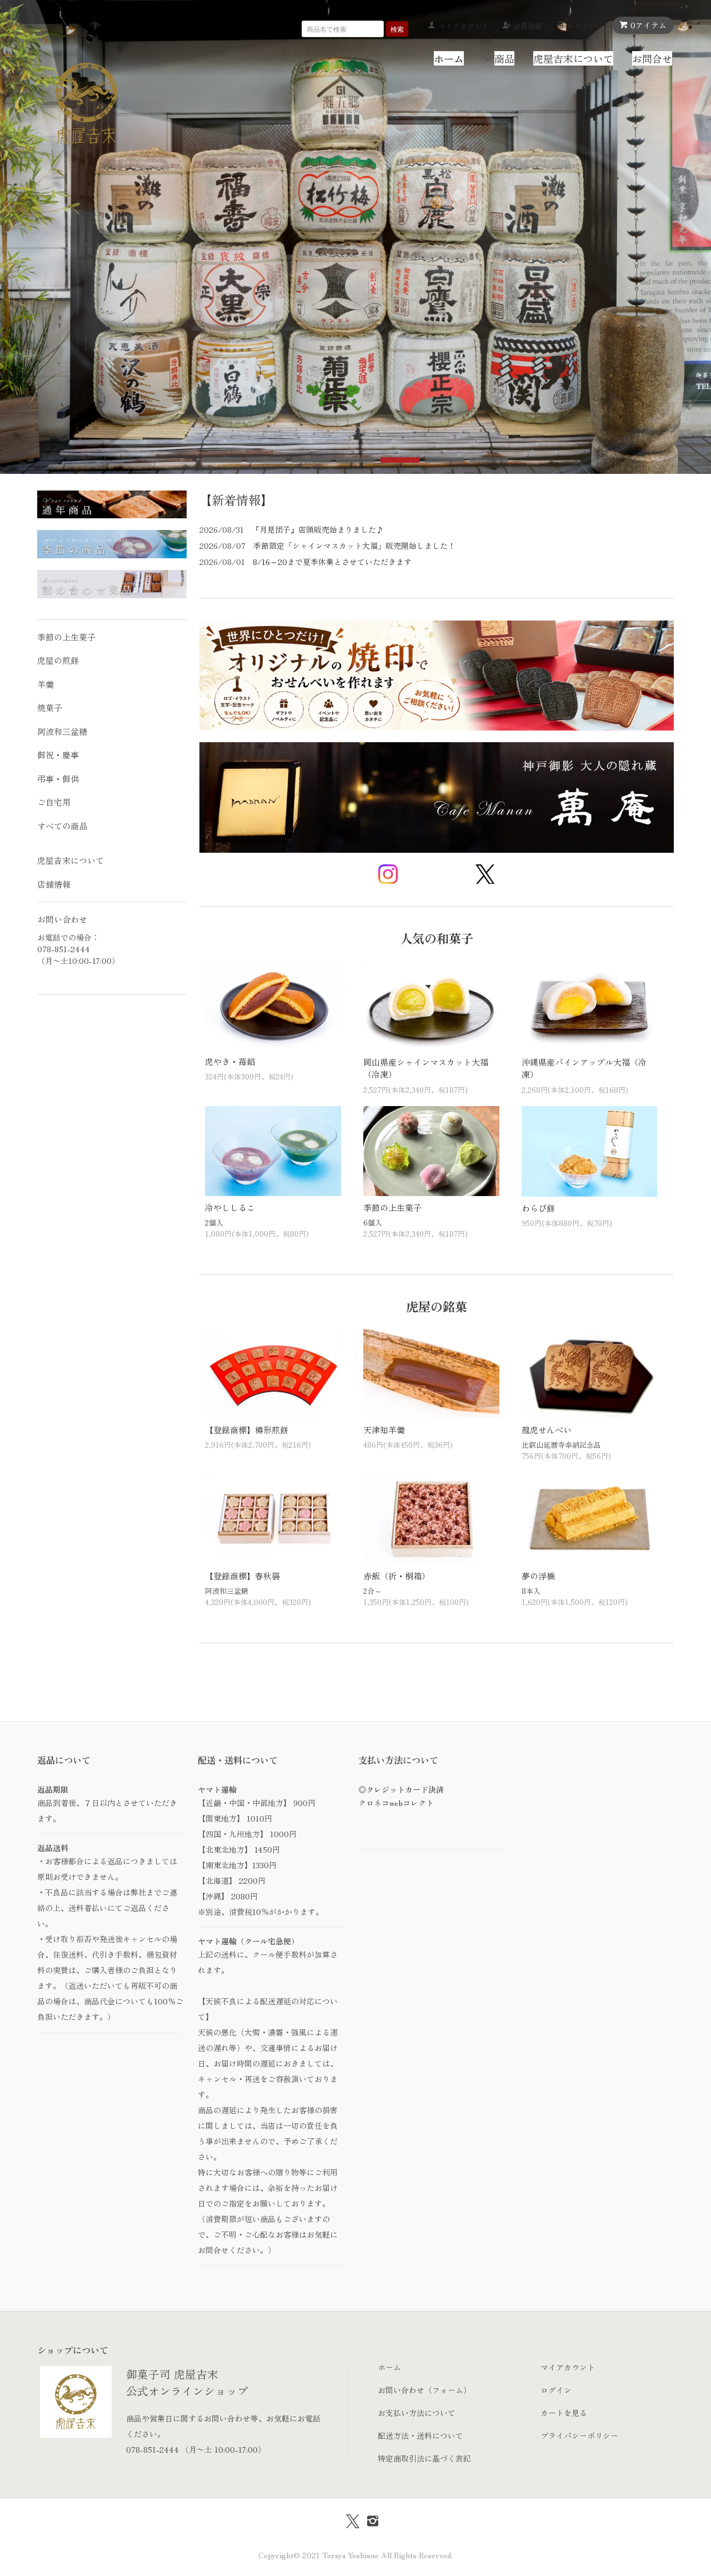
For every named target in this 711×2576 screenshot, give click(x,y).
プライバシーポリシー (579, 2435)
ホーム (389, 2367)
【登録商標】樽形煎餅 (247, 1430)
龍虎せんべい (547, 1430)
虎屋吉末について (573, 58)
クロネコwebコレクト (396, 1803)
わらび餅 (538, 1208)
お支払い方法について (417, 2413)
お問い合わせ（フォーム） (424, 2390)
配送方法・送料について (420, 2435)
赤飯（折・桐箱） (397, 1576)
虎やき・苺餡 (230, 1061)
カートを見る (564, 2413)
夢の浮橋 (538, 1576)
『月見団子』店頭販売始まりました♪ (318, 529)
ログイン (581, 26)
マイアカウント (464, 26)
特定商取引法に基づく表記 (424, 2458)
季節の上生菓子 (392, 1207)
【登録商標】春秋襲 (242, 1576)
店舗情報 (54, 884)
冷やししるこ (230, 1207)
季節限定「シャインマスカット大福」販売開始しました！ (354, 546)
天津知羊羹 (384, 1430)
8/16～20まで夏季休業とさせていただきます (332, 562)
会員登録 (528, 26)
